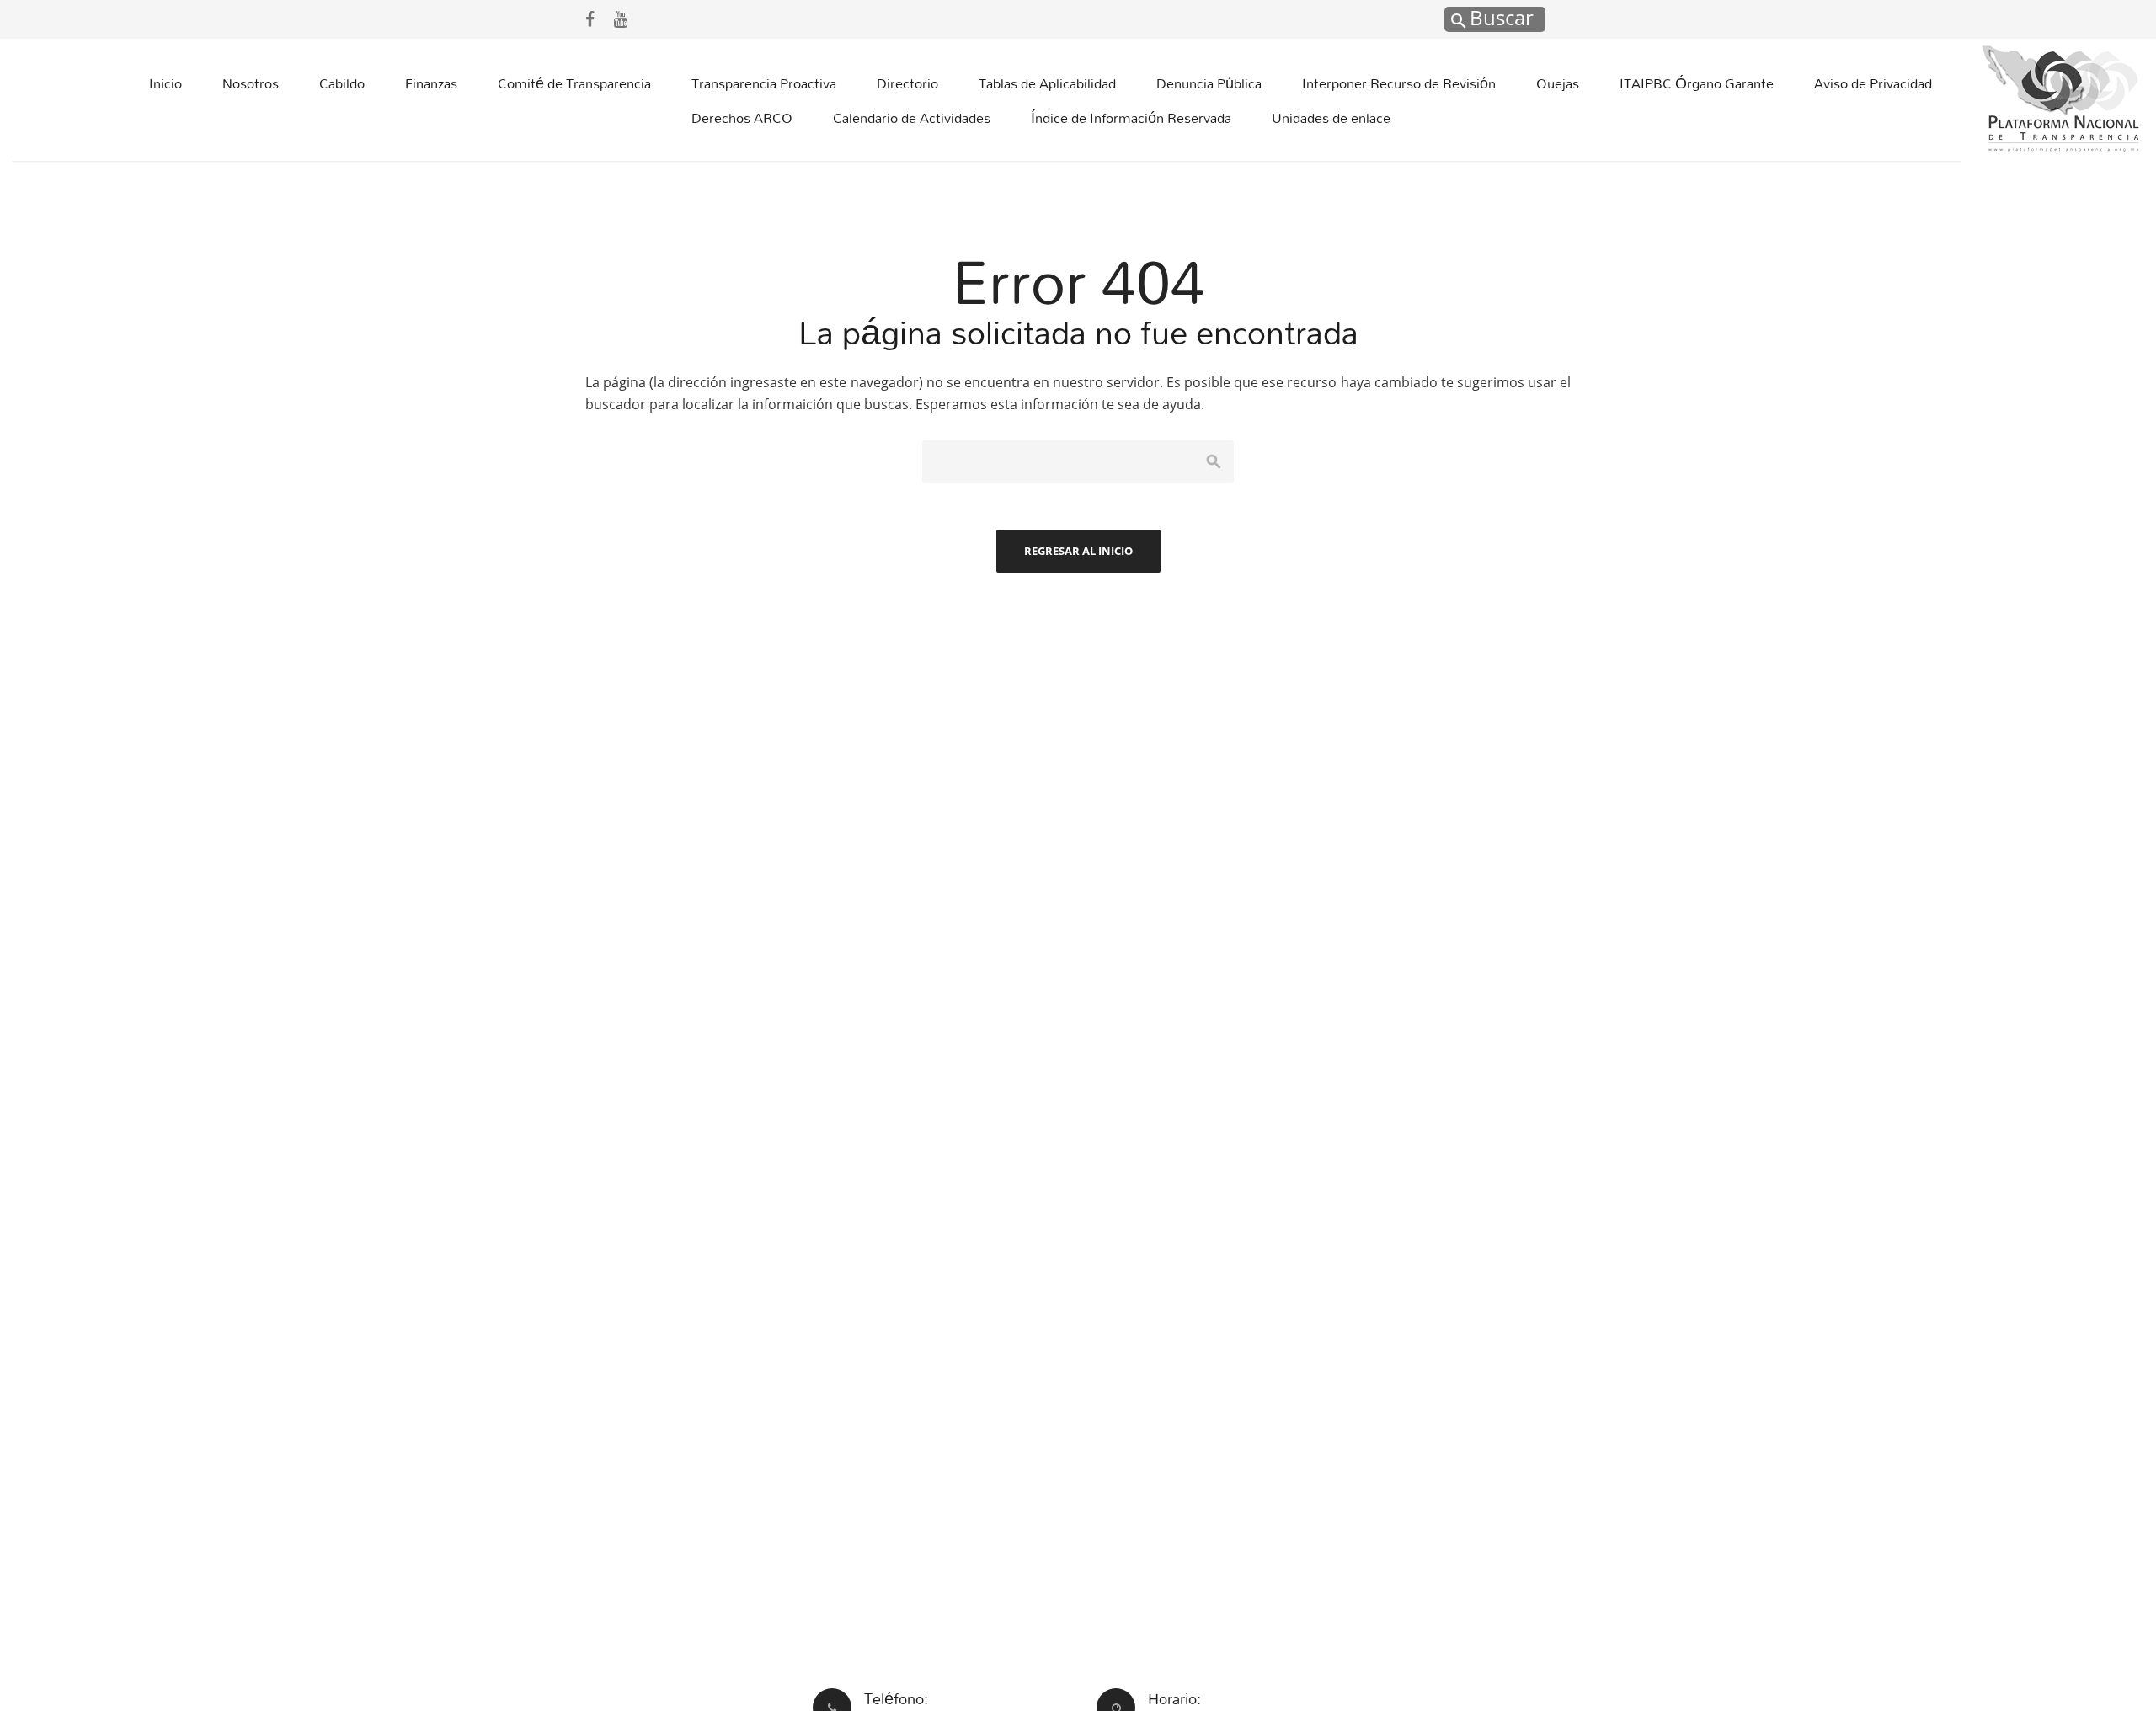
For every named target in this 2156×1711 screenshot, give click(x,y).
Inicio (165, 83)
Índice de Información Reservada (1131, 117)
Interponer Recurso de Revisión (1399, 83)
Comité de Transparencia (574, 83)
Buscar (1499, 17)
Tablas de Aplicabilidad (1047, 83)
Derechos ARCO (742, 117)
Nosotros (251, 83)
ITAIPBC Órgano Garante (1697, 83)
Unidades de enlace (1331, 117)
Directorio (907, 83)
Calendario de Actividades (912, 117)
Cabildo (342, 83)
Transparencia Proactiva (764, 83)
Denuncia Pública (1209, 83)
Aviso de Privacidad (1873, 83)
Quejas (1558, 83)
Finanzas (431, 83)
